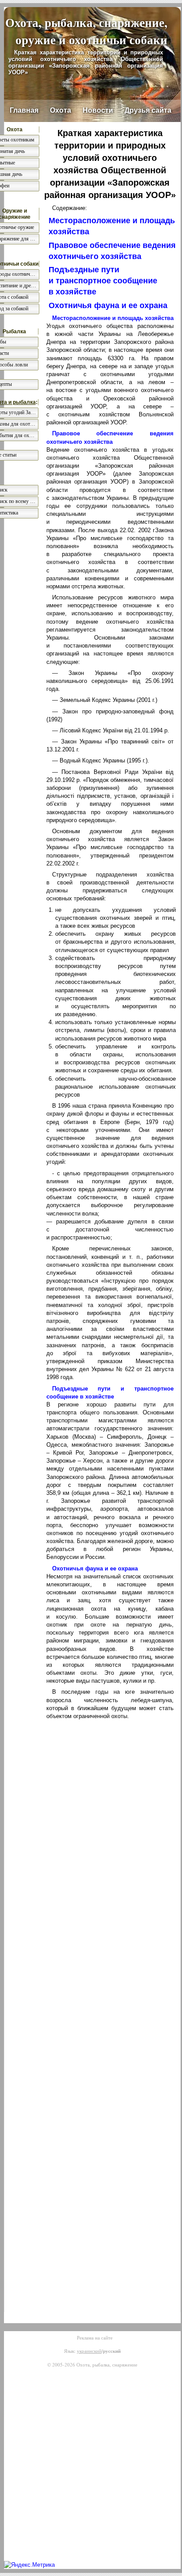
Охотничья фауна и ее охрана (108, 305)
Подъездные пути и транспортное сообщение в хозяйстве (103, 281)
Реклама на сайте (95, 2338)
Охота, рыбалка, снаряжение (107, 2365)
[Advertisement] (110, 1808)
